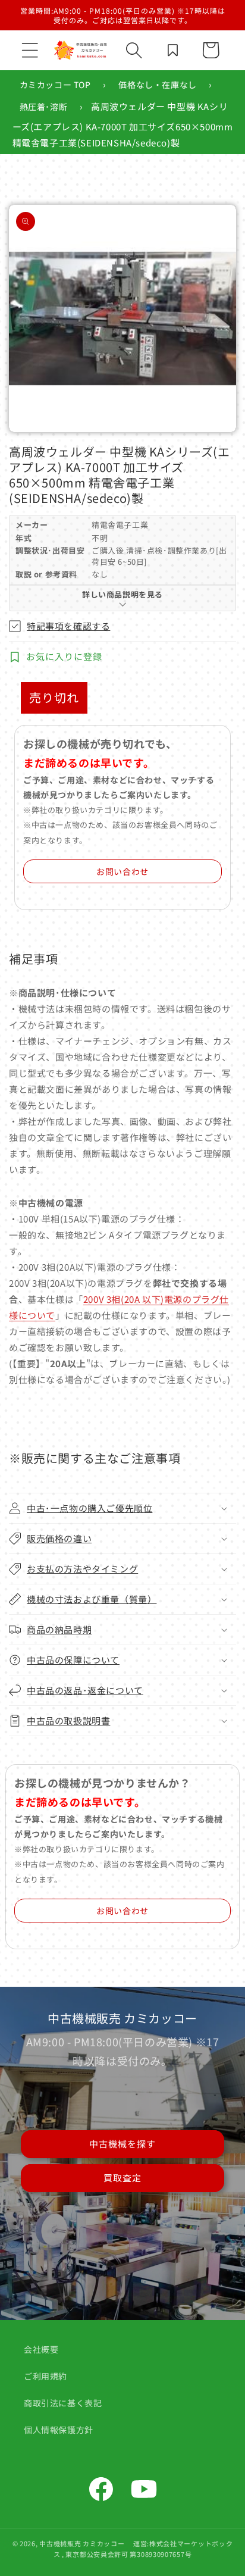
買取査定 (122, 2178)
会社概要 (41, 2349)
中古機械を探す (122, 2144)
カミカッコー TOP (55, 85)
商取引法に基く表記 (63, 2403)
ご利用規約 (45, 2376)
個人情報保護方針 (59, 2430)
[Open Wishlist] (172, 50)
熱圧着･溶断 (44, 107)
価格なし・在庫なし (157, 85)
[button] (30, 50)
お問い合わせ (122, 871)
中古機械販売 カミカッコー (82, 2543)
